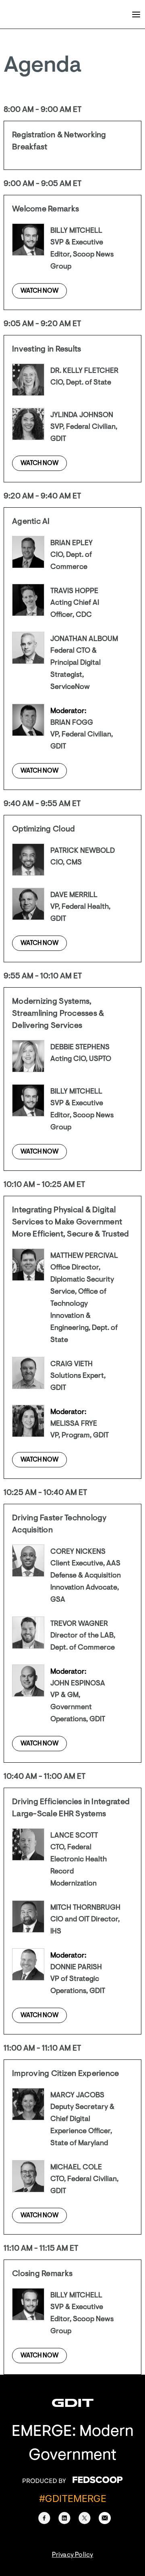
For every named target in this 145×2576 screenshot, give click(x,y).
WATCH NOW (39, 291)
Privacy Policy (73, 2555)
